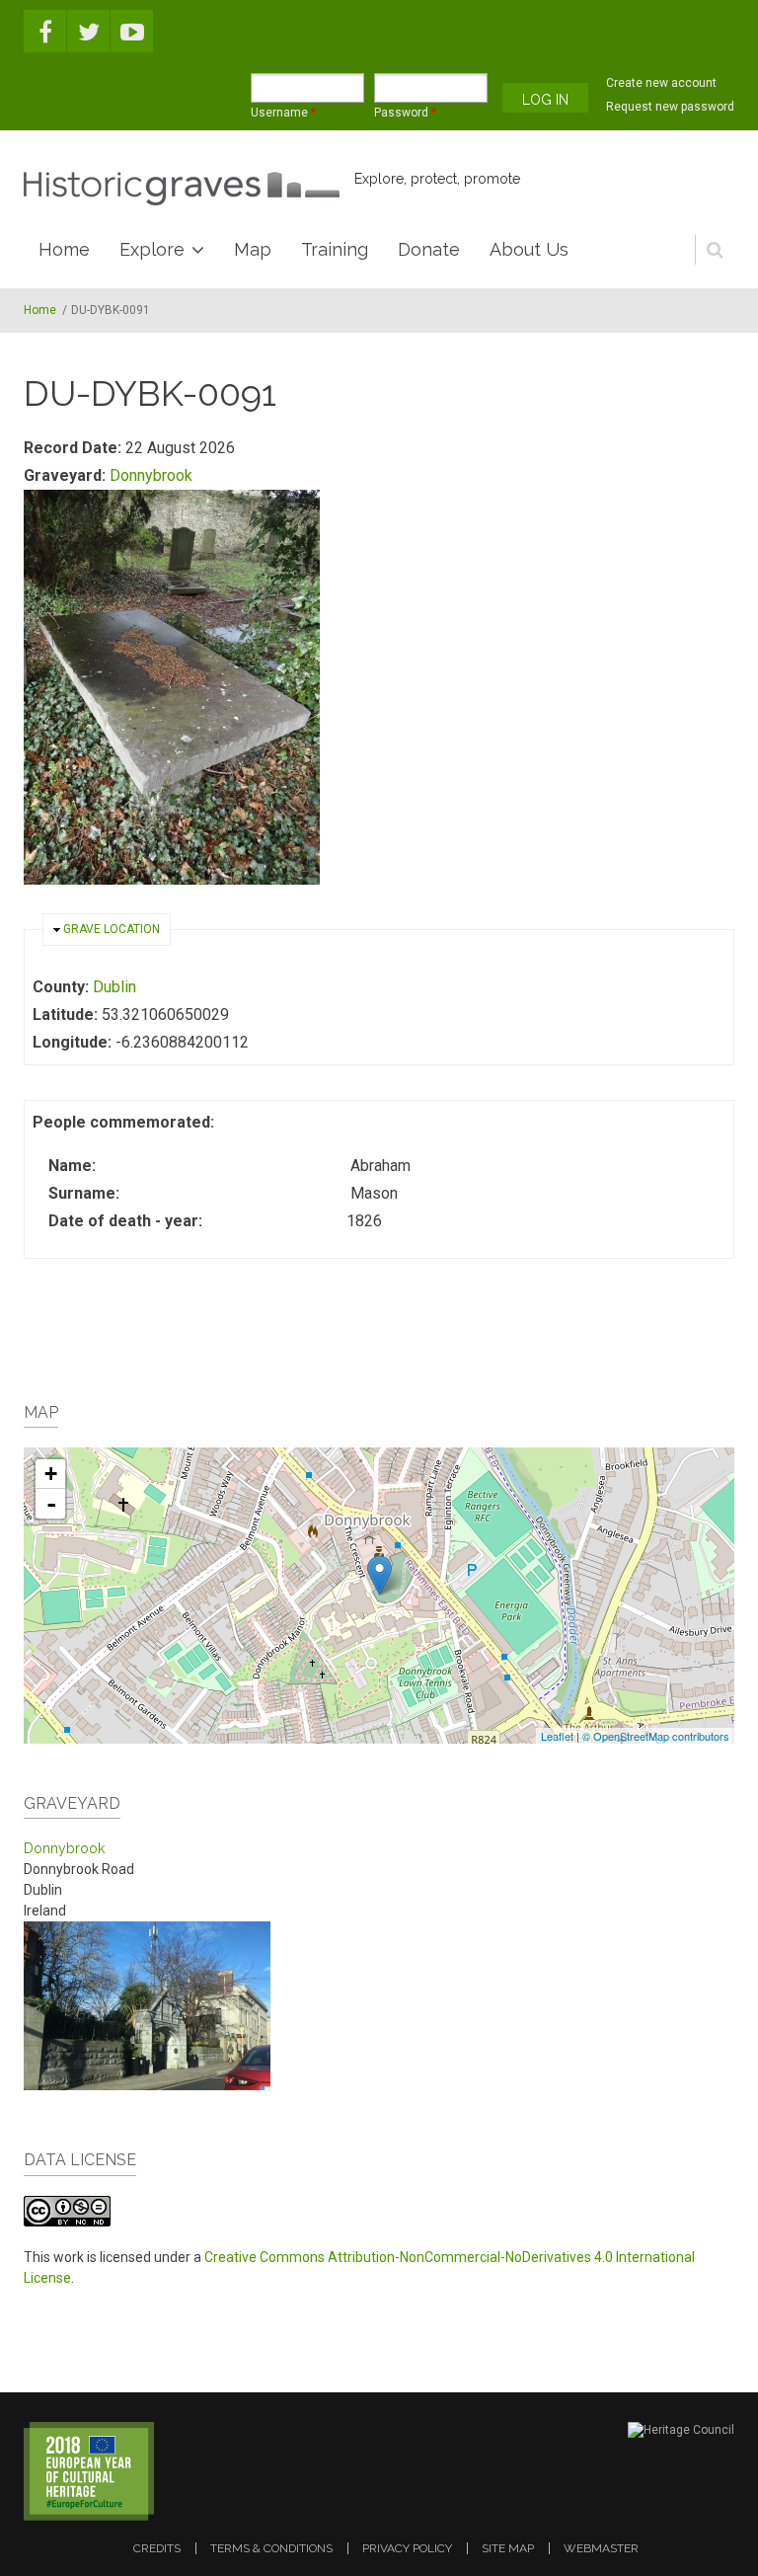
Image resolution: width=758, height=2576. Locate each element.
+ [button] (51, 1474)
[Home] (182, 189)
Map (253, 249)
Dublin (114, 987)
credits (157, 2548)
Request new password (670, 107)
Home (64, 249)
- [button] (51, 1504)
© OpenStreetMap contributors (656, 1736)
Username (283, 113)
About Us (529, 249)
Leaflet (557, 1736)
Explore (152, 249)
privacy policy (407, 2548)
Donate (429, 249)
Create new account (661, 83)
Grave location (112, 929)
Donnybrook (151, 475)
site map (508, 2548)
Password (405, 113)
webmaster (601, 2548)
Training (335, 249)
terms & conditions (271, 2548)
